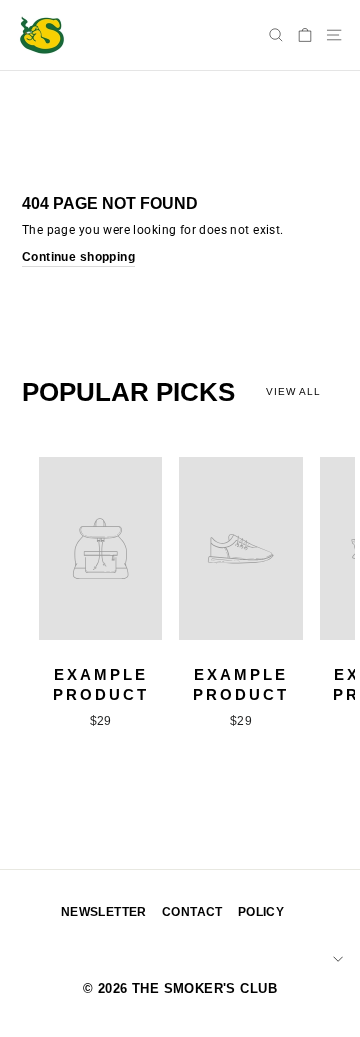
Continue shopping (78, 257)
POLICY (261, 912)
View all (293, 391)
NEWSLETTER (104, 912)
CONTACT (192, 912)
